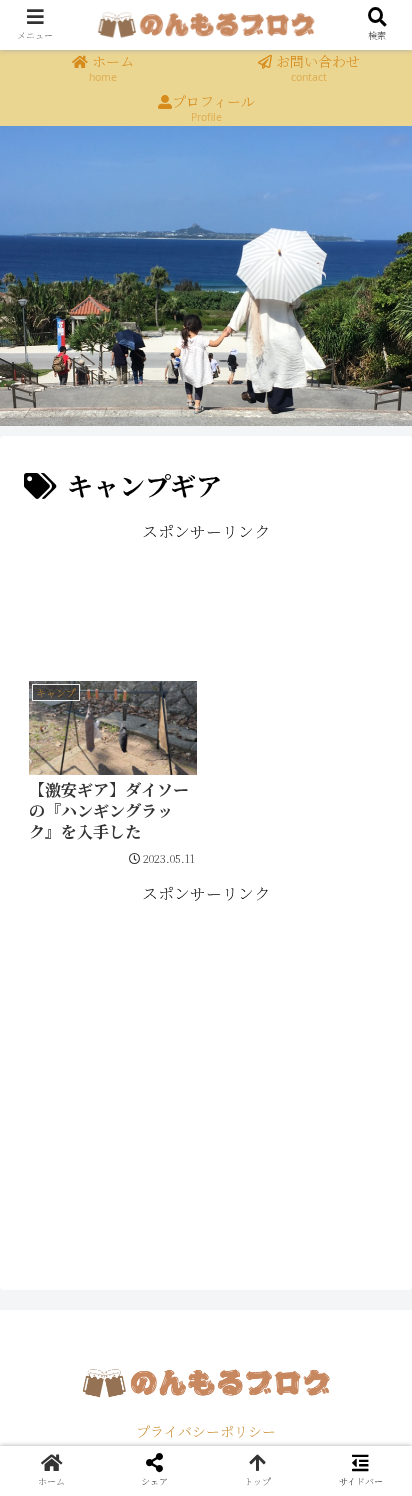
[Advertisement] (206, 597)
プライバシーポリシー (206, 1431)
